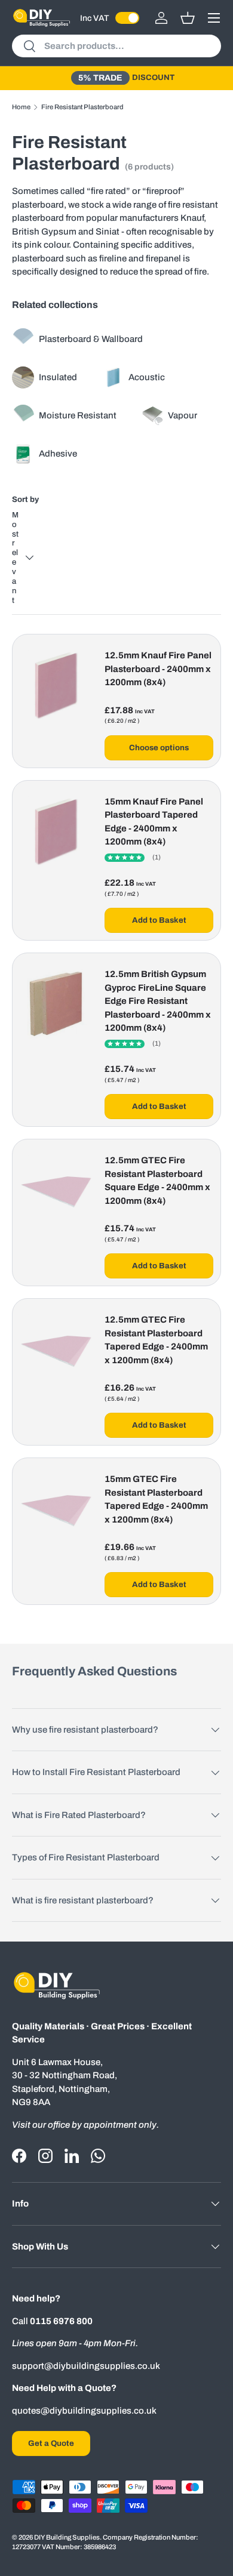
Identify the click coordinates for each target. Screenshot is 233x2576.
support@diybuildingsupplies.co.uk (86, 2366)
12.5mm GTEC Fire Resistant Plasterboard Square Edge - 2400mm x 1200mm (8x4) (157, 1181)
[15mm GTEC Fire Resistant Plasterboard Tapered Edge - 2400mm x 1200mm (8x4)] (56, 1509)
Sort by (25, 499)
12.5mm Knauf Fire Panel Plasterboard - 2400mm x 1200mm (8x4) (158, 669)
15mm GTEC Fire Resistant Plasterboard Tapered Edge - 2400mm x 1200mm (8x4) (156, 1499)
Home (21, 107)
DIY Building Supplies (67, 2537)
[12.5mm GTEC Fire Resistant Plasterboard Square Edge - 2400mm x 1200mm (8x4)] (56, 1190)
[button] (188, 18)
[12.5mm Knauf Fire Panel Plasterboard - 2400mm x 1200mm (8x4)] (56, 685)
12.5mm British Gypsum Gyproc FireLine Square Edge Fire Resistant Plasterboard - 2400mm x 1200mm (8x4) (158, 1001)
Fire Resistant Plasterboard (82, 107)
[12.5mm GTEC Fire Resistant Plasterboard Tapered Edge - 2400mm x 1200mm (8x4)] (56, 1349)
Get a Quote (51, 2443)
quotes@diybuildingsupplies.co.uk (84, 2411)
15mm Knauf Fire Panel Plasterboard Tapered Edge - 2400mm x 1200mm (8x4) (154, 822)
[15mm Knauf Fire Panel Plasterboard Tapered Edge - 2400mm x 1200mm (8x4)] (56, 831)
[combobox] (116, 46)
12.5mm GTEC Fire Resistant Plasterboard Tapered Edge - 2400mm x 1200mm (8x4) (156, 1340)
